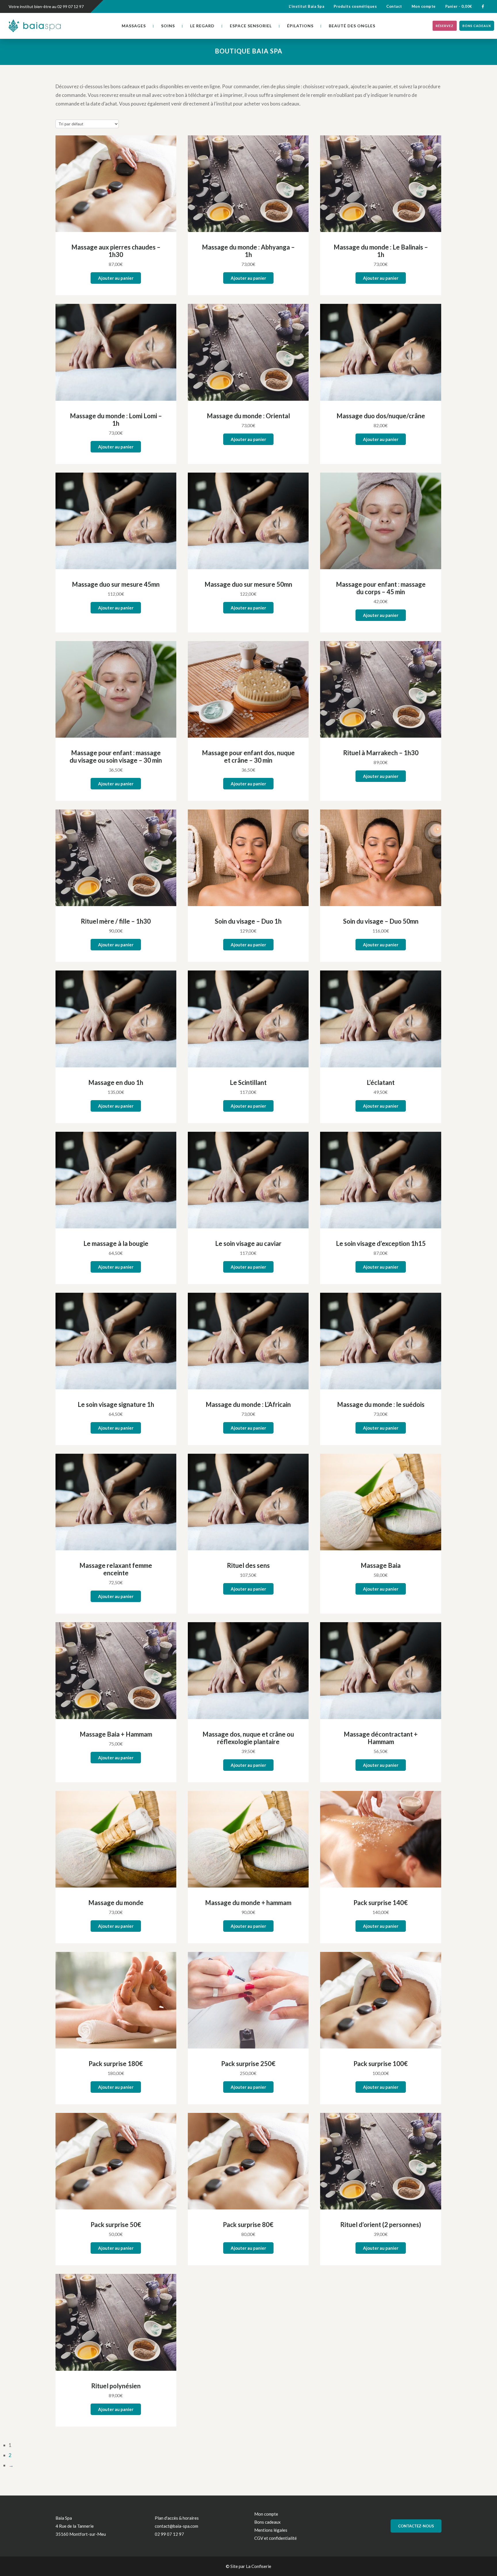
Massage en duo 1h (116, 1082)
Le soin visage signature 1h (116, 1404)
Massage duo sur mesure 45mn (116, 584)
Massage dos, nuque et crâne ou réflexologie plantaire (248, 1738)
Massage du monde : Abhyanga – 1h (248, 251)
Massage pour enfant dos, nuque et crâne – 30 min (248, 756)
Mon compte (424, 6)
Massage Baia (381, 1565)
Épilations (300, 26)
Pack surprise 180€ (116, 2064)
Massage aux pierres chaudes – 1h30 (116, 251)
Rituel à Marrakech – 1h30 (381, 753)
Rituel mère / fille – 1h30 (116, 921)
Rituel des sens (248, 1565)
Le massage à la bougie (116, 1243)
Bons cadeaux (477, 26)
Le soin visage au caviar (248, 1243)
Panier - (459, 6)
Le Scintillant (248, 1082)
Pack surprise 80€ (248, 2225)
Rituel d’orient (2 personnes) (381, 2225)
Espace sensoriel (251, 26)
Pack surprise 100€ (381, 2064)
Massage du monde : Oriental (248, 416)
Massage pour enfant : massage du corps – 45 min (381, 588)
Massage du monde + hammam (248, 1903)
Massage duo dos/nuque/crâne (381, 416)
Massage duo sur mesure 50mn (248, 584)
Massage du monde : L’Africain (248, 1404)
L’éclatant (381, 1082)
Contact (394, 6)
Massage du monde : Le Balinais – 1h (381, 251)
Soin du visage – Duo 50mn (381, 921)
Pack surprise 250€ (248, 2064)
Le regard (202, 26)
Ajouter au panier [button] (116, 278)
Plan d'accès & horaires (177, 2518)
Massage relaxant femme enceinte (116, 1569)
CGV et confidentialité (276, 2538)
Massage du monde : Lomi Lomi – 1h (116, 420)
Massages (134, 26)
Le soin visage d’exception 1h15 (381, 1243)
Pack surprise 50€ (116, 2225)
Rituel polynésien (116, 2386)
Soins (168, 26)
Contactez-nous (416, 2526)
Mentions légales (271, 2530)
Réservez (445, 26)
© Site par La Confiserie (248, 2566)
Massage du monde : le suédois (381, 1404)
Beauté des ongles (352, 26)
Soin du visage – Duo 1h (248, 921)
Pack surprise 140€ (381, 1903)
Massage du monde (116, 1903)
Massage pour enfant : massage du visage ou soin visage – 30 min (116, 756)
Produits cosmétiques (355, 6)
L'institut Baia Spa (307, 6)
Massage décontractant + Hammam (381, 1738)
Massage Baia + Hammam (116, 1734)
